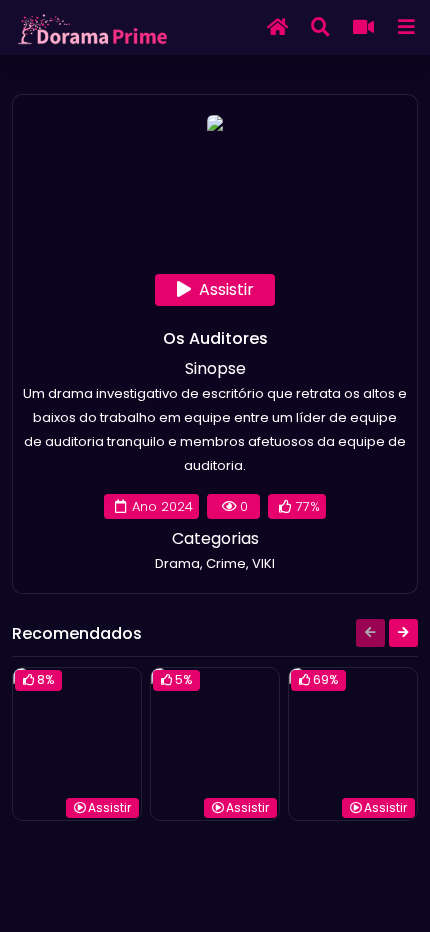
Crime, (229, 563)
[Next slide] (403, 633)
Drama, (180, 563)
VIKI (263, 563)
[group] (77, 744)
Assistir (226, 289)
